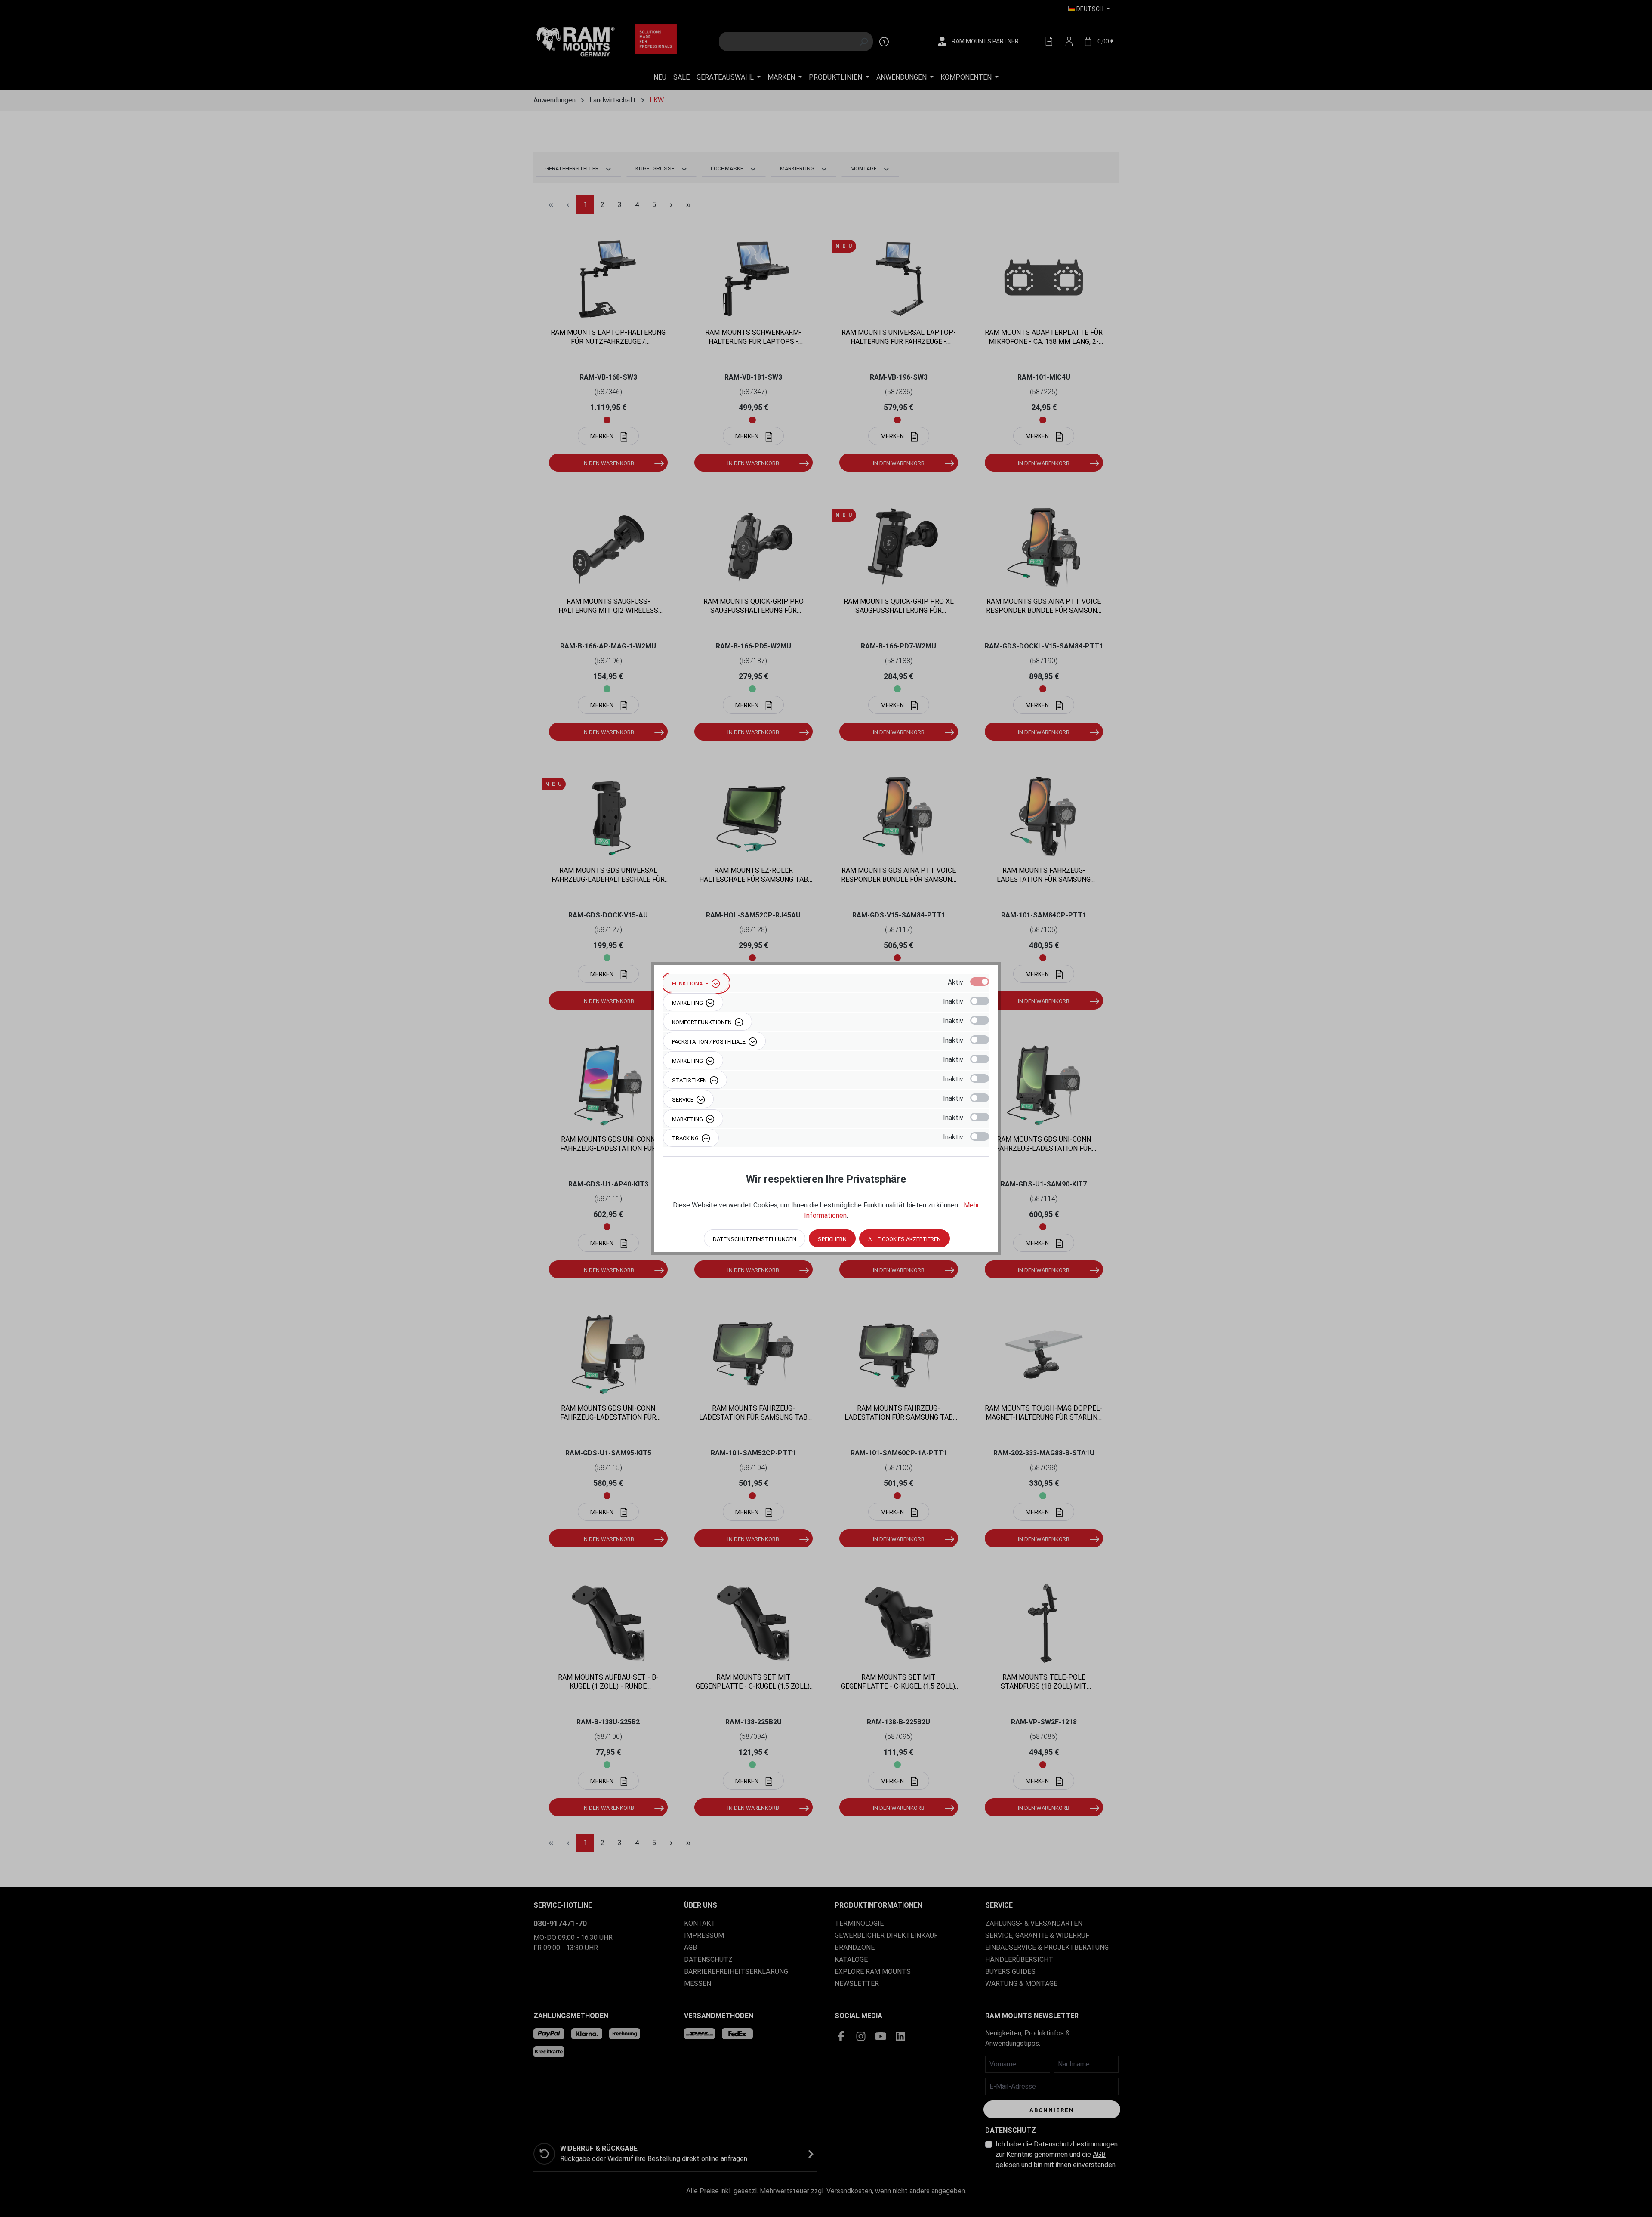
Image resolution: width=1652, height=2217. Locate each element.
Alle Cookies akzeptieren (905, 1239)
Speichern (832, 1239)
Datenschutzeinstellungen (755, 1239)
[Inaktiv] (980, 1001)
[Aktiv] (980, 982)
